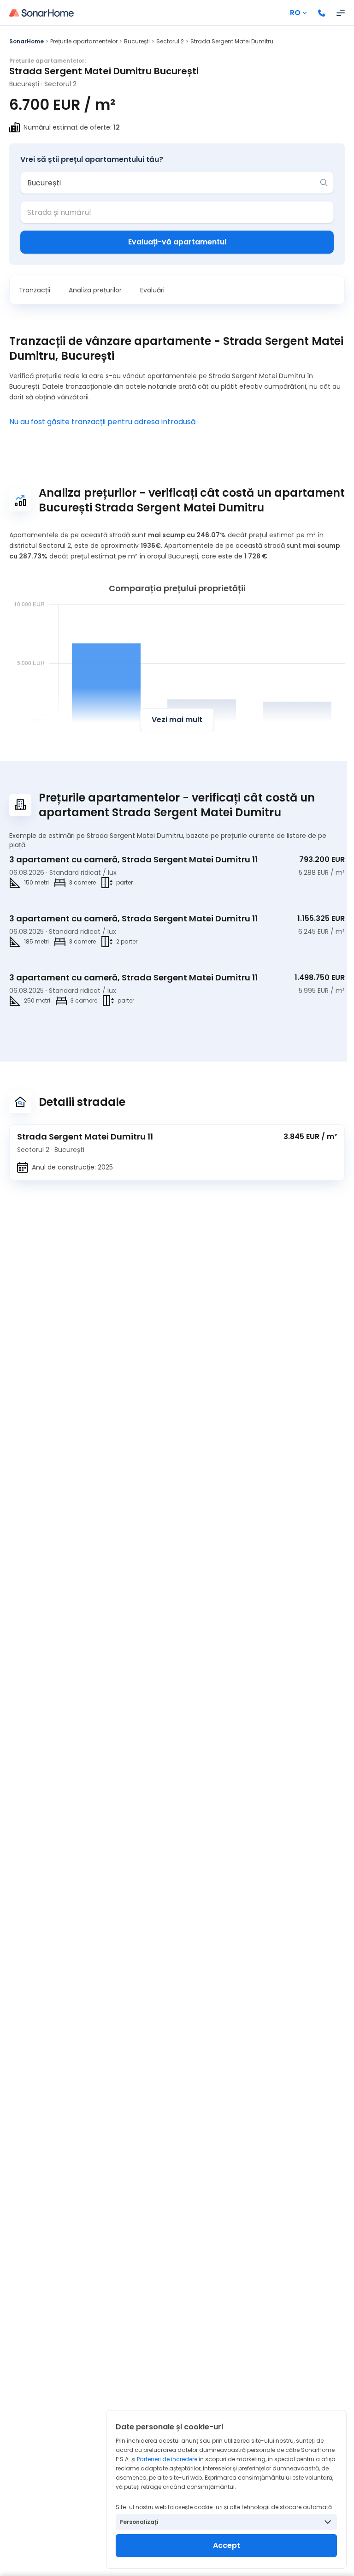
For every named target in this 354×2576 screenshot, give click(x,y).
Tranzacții (35, 290)
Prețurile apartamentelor (84, 41)
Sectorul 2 (170, 41)
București (137, 41)
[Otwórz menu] (341, 13)
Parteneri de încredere (167, 2459)
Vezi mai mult (177, 720)
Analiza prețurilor (95, 290)
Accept (227, 2545)
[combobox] (170, 183)
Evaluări (152, 290)
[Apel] (322, 13)
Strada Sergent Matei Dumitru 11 (85, 1137)
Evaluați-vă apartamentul (177, 242)
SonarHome (27, 41)
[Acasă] (41, 13)
